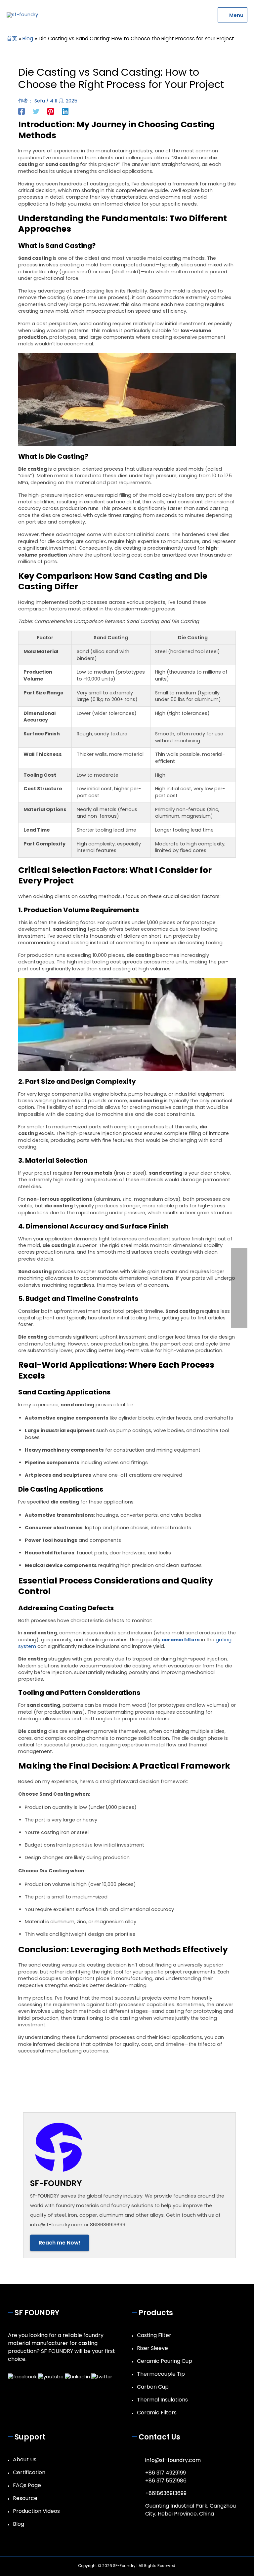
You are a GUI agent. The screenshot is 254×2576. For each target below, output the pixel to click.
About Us (25, 2459)
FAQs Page (27, 2485)
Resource (25, 2498)
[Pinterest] (51, 111)
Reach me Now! (60, 2243)
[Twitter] (36, 111)
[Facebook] (21, 111)
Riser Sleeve (152, 2348)
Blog (19, 2524)
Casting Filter (154, 2335)
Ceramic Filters (157, 2413)
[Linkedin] (65, 111)
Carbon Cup (153, 2387)
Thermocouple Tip (161, 2374)
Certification (29, 2472)
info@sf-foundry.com (173, 2460)
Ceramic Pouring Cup (165, 2361)
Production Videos (36, 2511)
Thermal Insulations (162, 2400)
